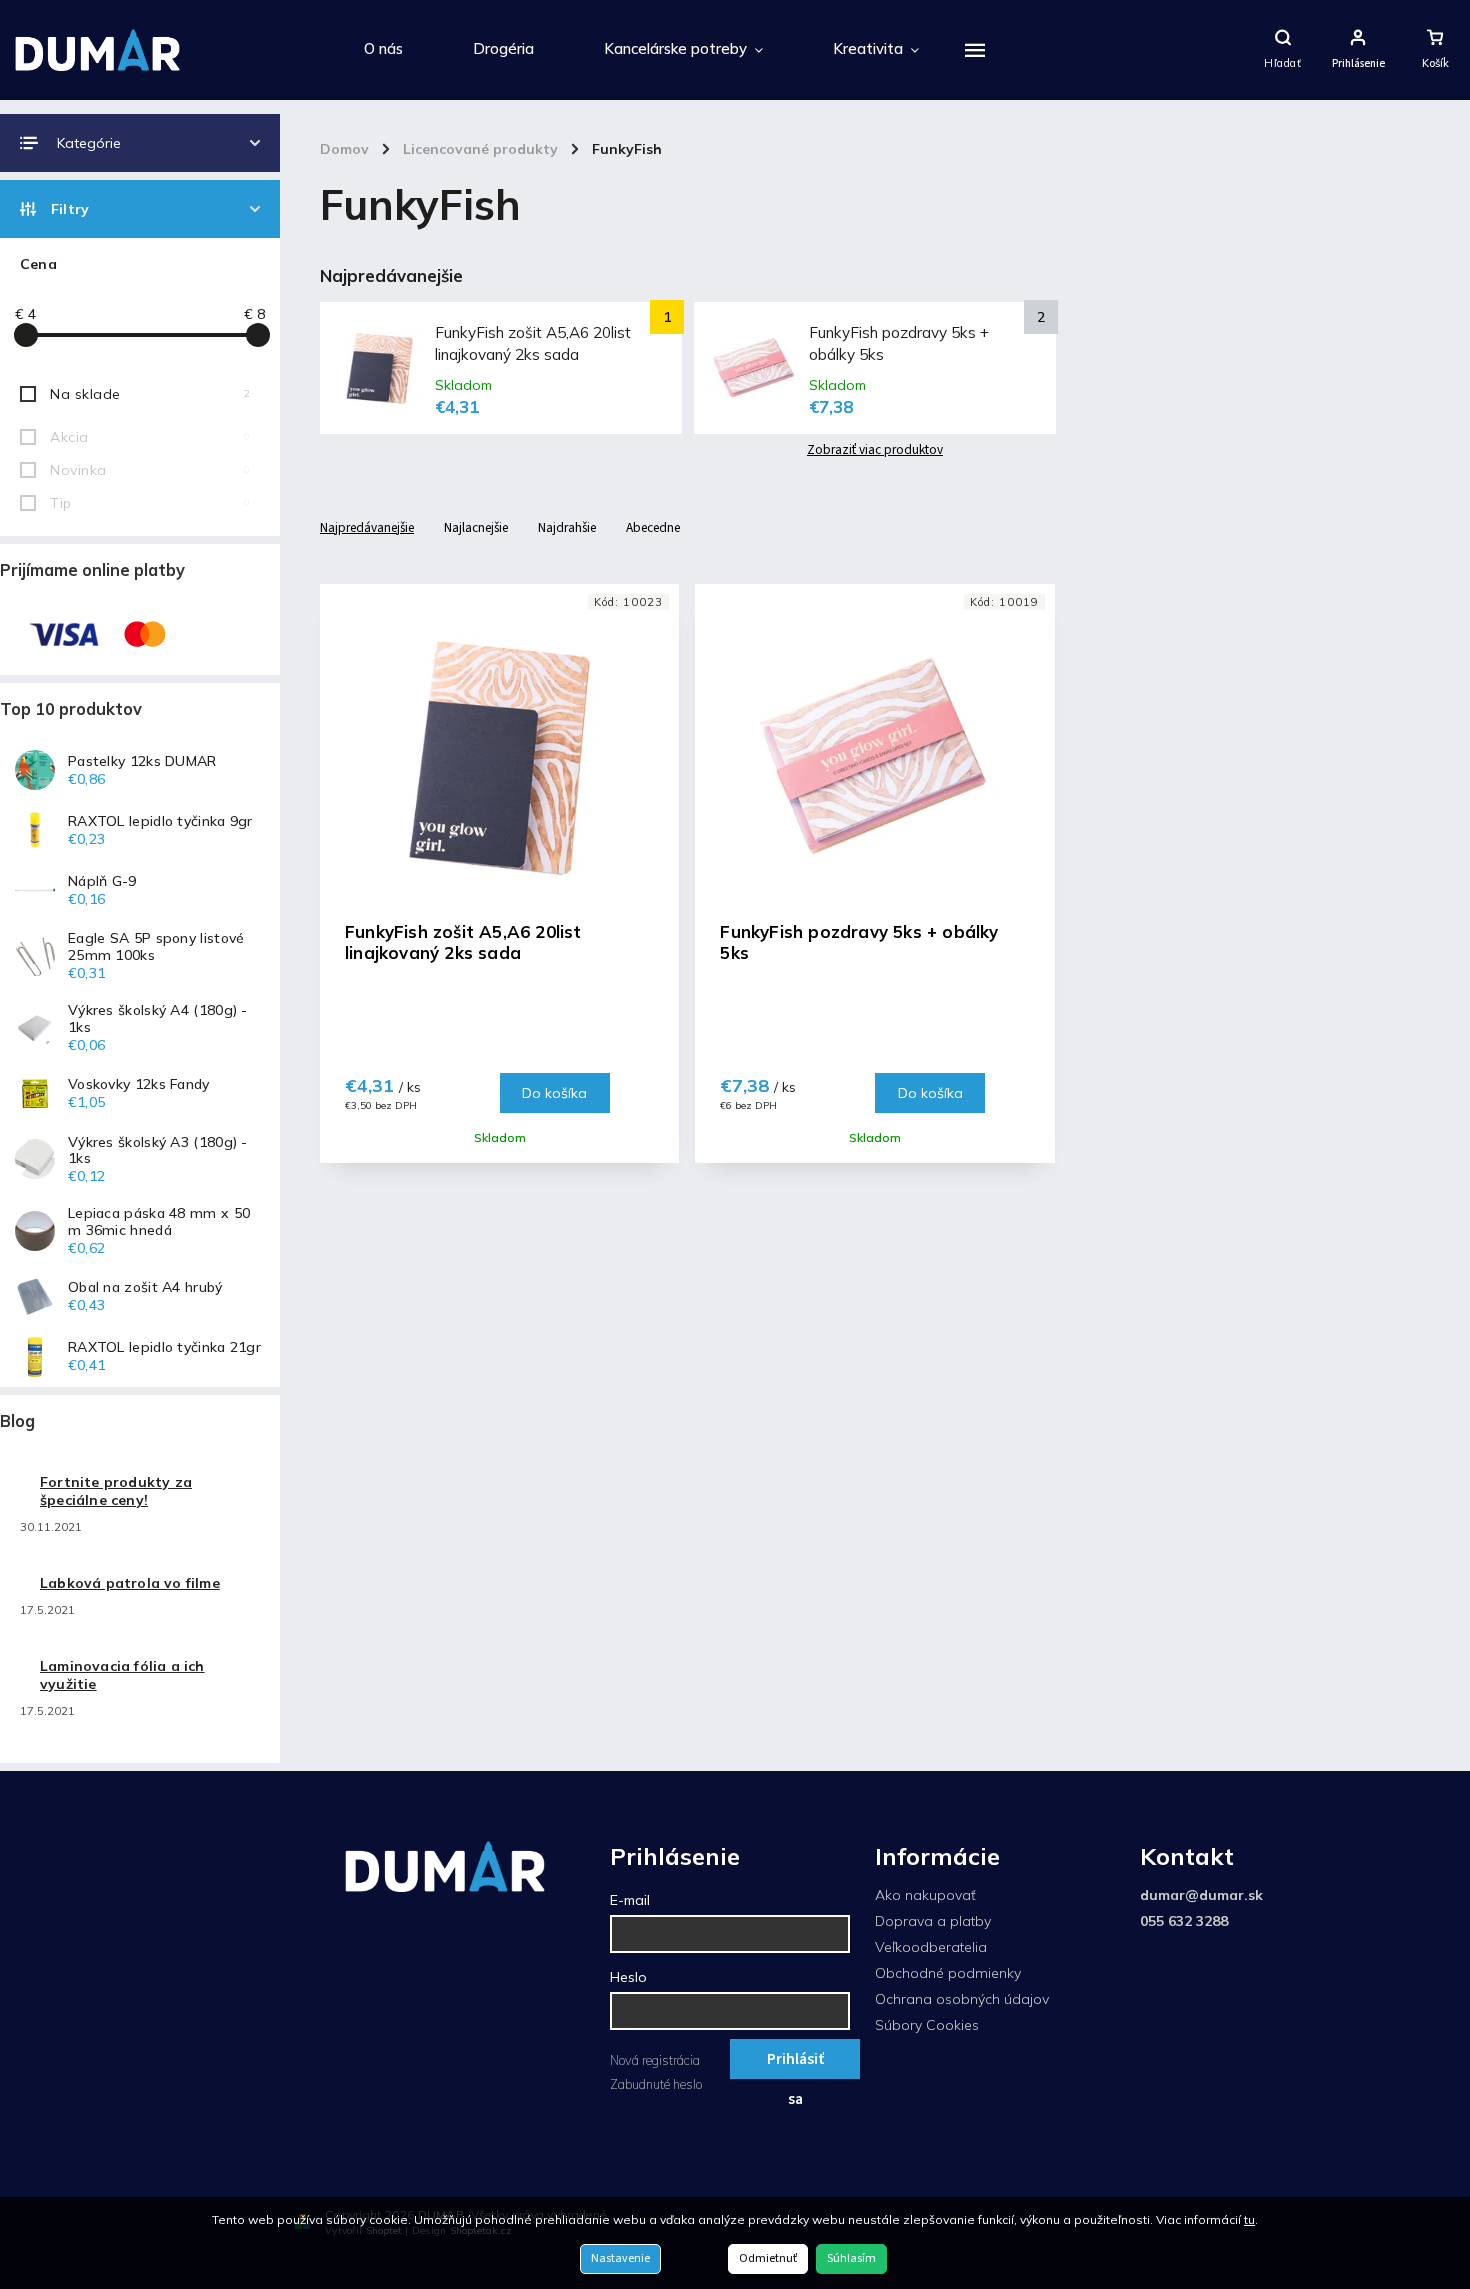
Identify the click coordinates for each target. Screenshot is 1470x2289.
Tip (150, 503)
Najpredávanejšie (367, 527)
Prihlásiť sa (795, 2063)
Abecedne (653, 527)
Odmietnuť (768, 2258)
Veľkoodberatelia (931, 1947)
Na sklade (150, 394)
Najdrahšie (567, 527)
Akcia (150, 437)
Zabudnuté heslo (656, 2084)
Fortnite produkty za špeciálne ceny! (116, 1491)
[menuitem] (383, 50)
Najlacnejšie (476, 527)
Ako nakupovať (925, 1895)
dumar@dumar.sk (1201, 1895)
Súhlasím (851, 2258)
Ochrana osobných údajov (962, 1999)
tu (1249, 2219)
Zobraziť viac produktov (875, 450)
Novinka (150, 470)
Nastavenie (620, 2258)
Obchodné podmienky (948, 1973)
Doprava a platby (933, 1921)
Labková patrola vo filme (130, 1583)
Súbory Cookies (927, 2025)
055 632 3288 (1184, 1921)
